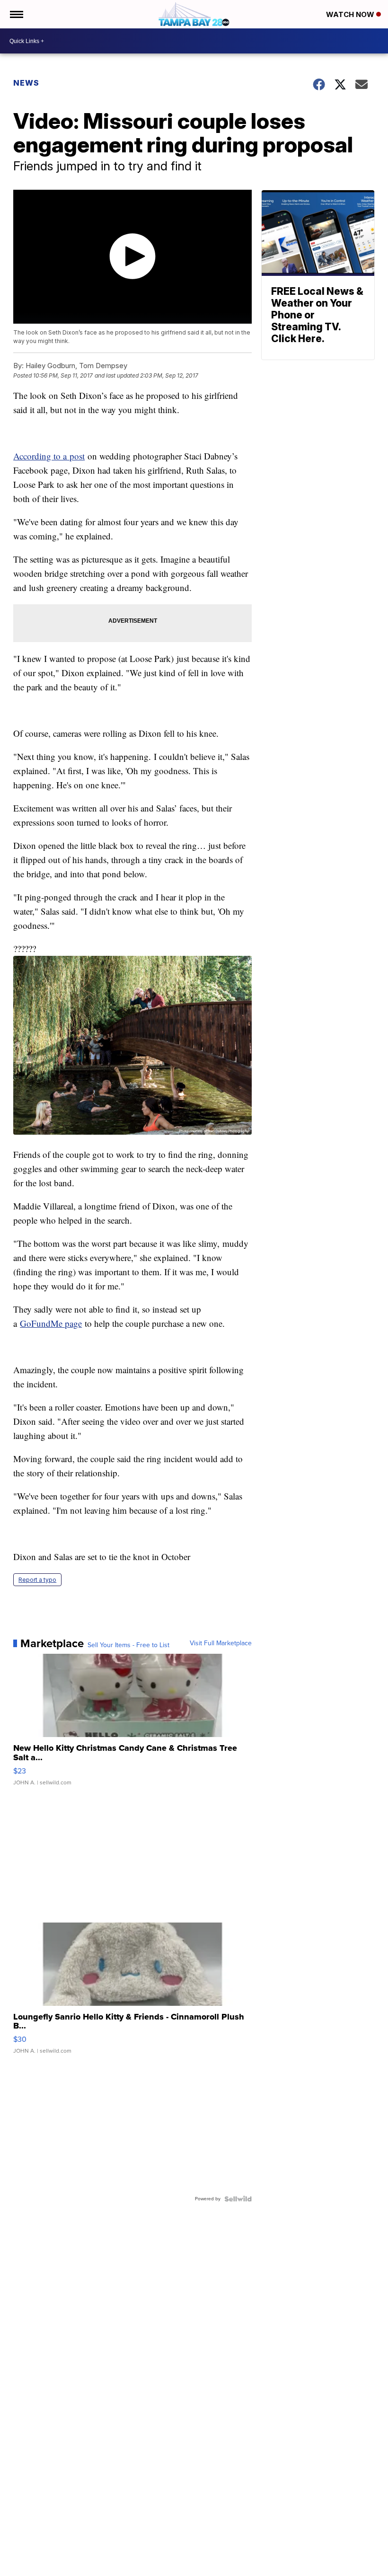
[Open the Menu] (16, 14)
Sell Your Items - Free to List (128, 1645)
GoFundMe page (51, 1323)
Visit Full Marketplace (221, 1643)
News (26, 83)
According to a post (49, 456)
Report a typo (37, 1580)
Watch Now (351, 14)
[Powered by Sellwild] (238, 2199)
